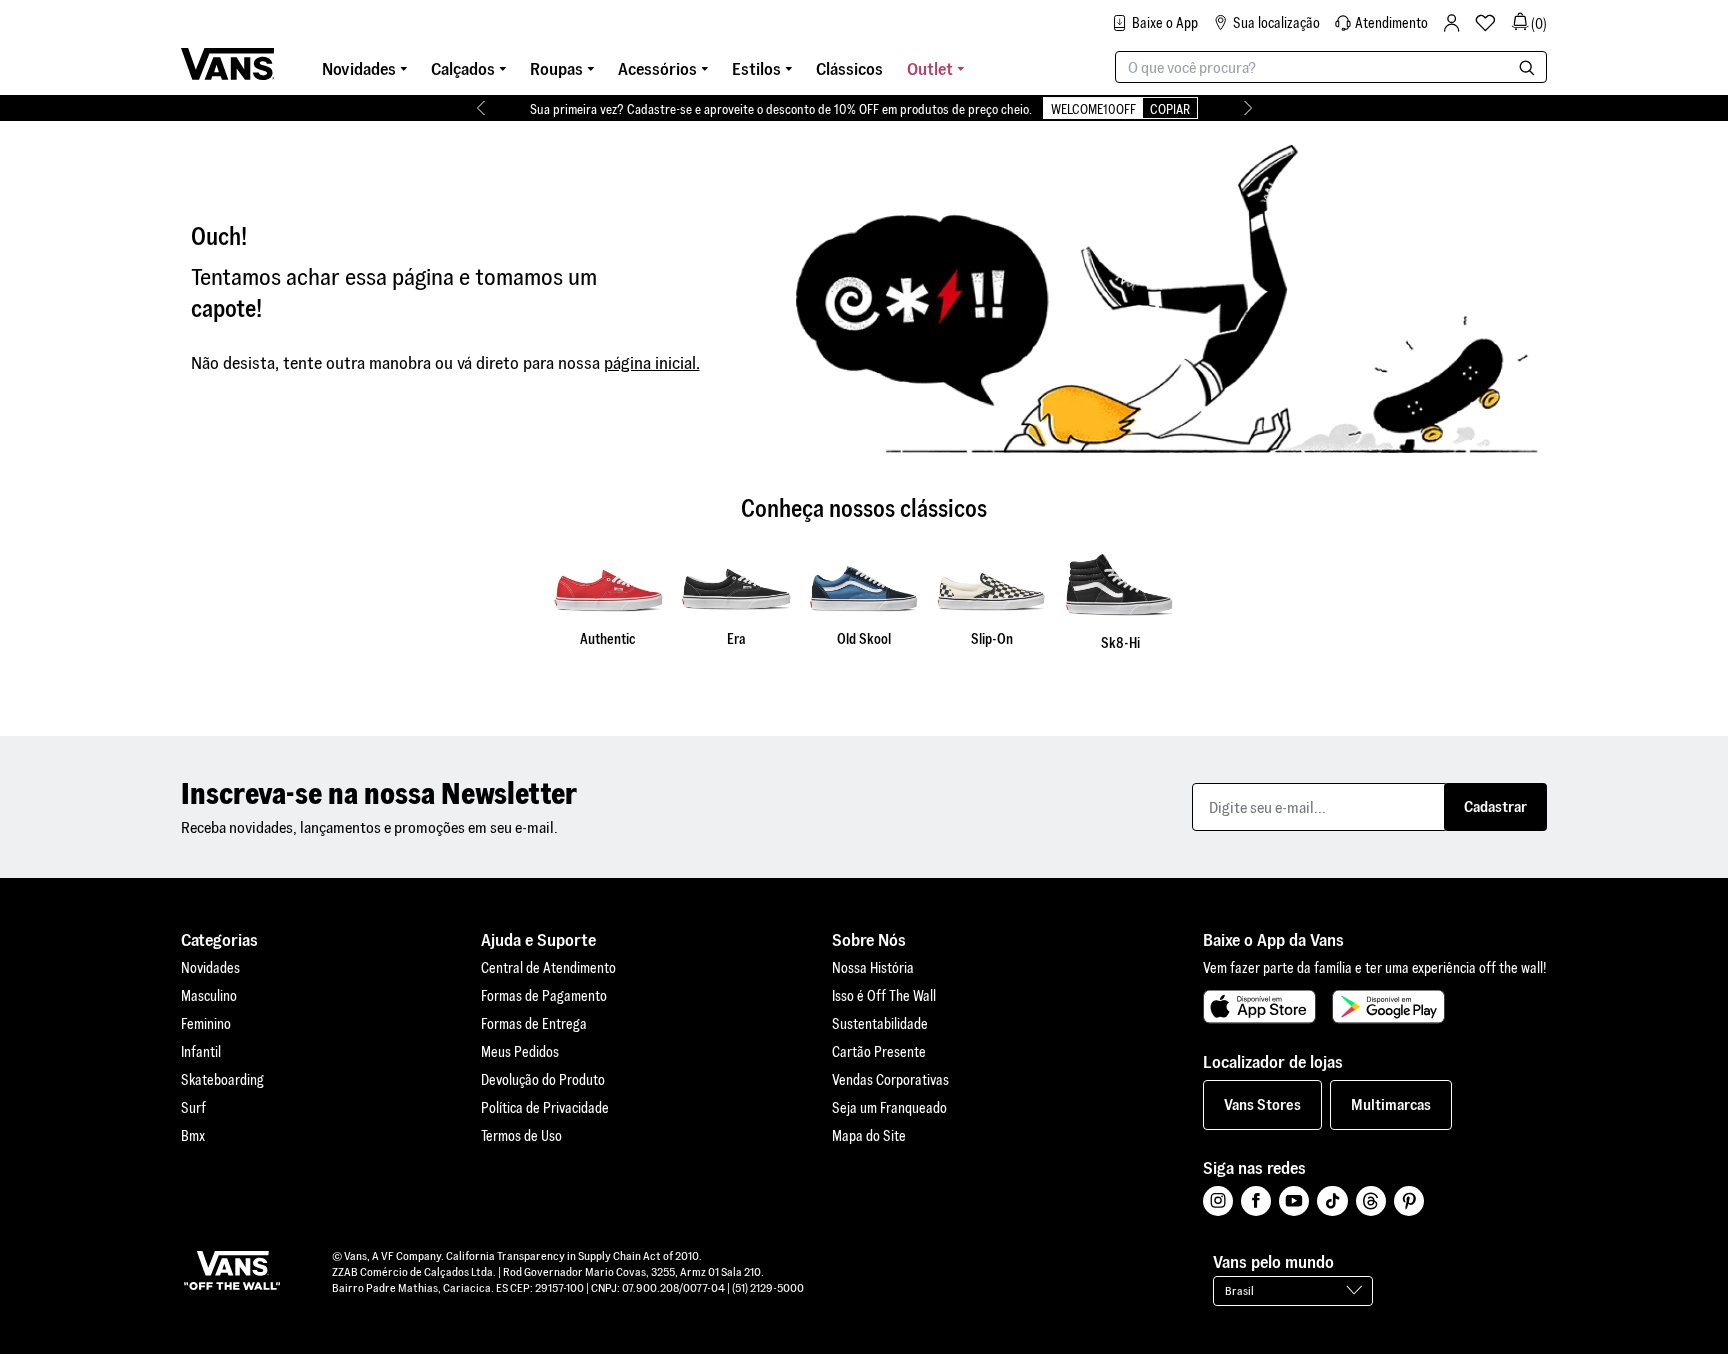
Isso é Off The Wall (884, 996)
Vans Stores (1262, 1104)
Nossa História (873, 968)
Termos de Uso (521, 1136)
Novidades (210, 968)
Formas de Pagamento (544, 996)
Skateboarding (222, 1080)
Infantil (201, 1052)
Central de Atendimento (548, 968)
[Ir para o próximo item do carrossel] (1247, 108)
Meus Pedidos (520, 1052)
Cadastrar (1495, 806)
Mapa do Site (869, 1136)
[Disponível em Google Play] (1388, 1007)
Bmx (193, 1136)
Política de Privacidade (545, 1108)
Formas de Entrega (534, 1024)
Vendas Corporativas (890, 1080)
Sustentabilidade (880, 1024)
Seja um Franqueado (889, 1108)
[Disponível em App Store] (1259, 1007)
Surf (193, 1108)
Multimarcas (1391, 1104)
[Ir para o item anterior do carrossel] (480, 108)
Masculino (209, 996)
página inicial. (652, 362)
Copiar (1170, 109)
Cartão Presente (879, 1052)
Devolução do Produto (543, 1080)
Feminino (206, 1024)
